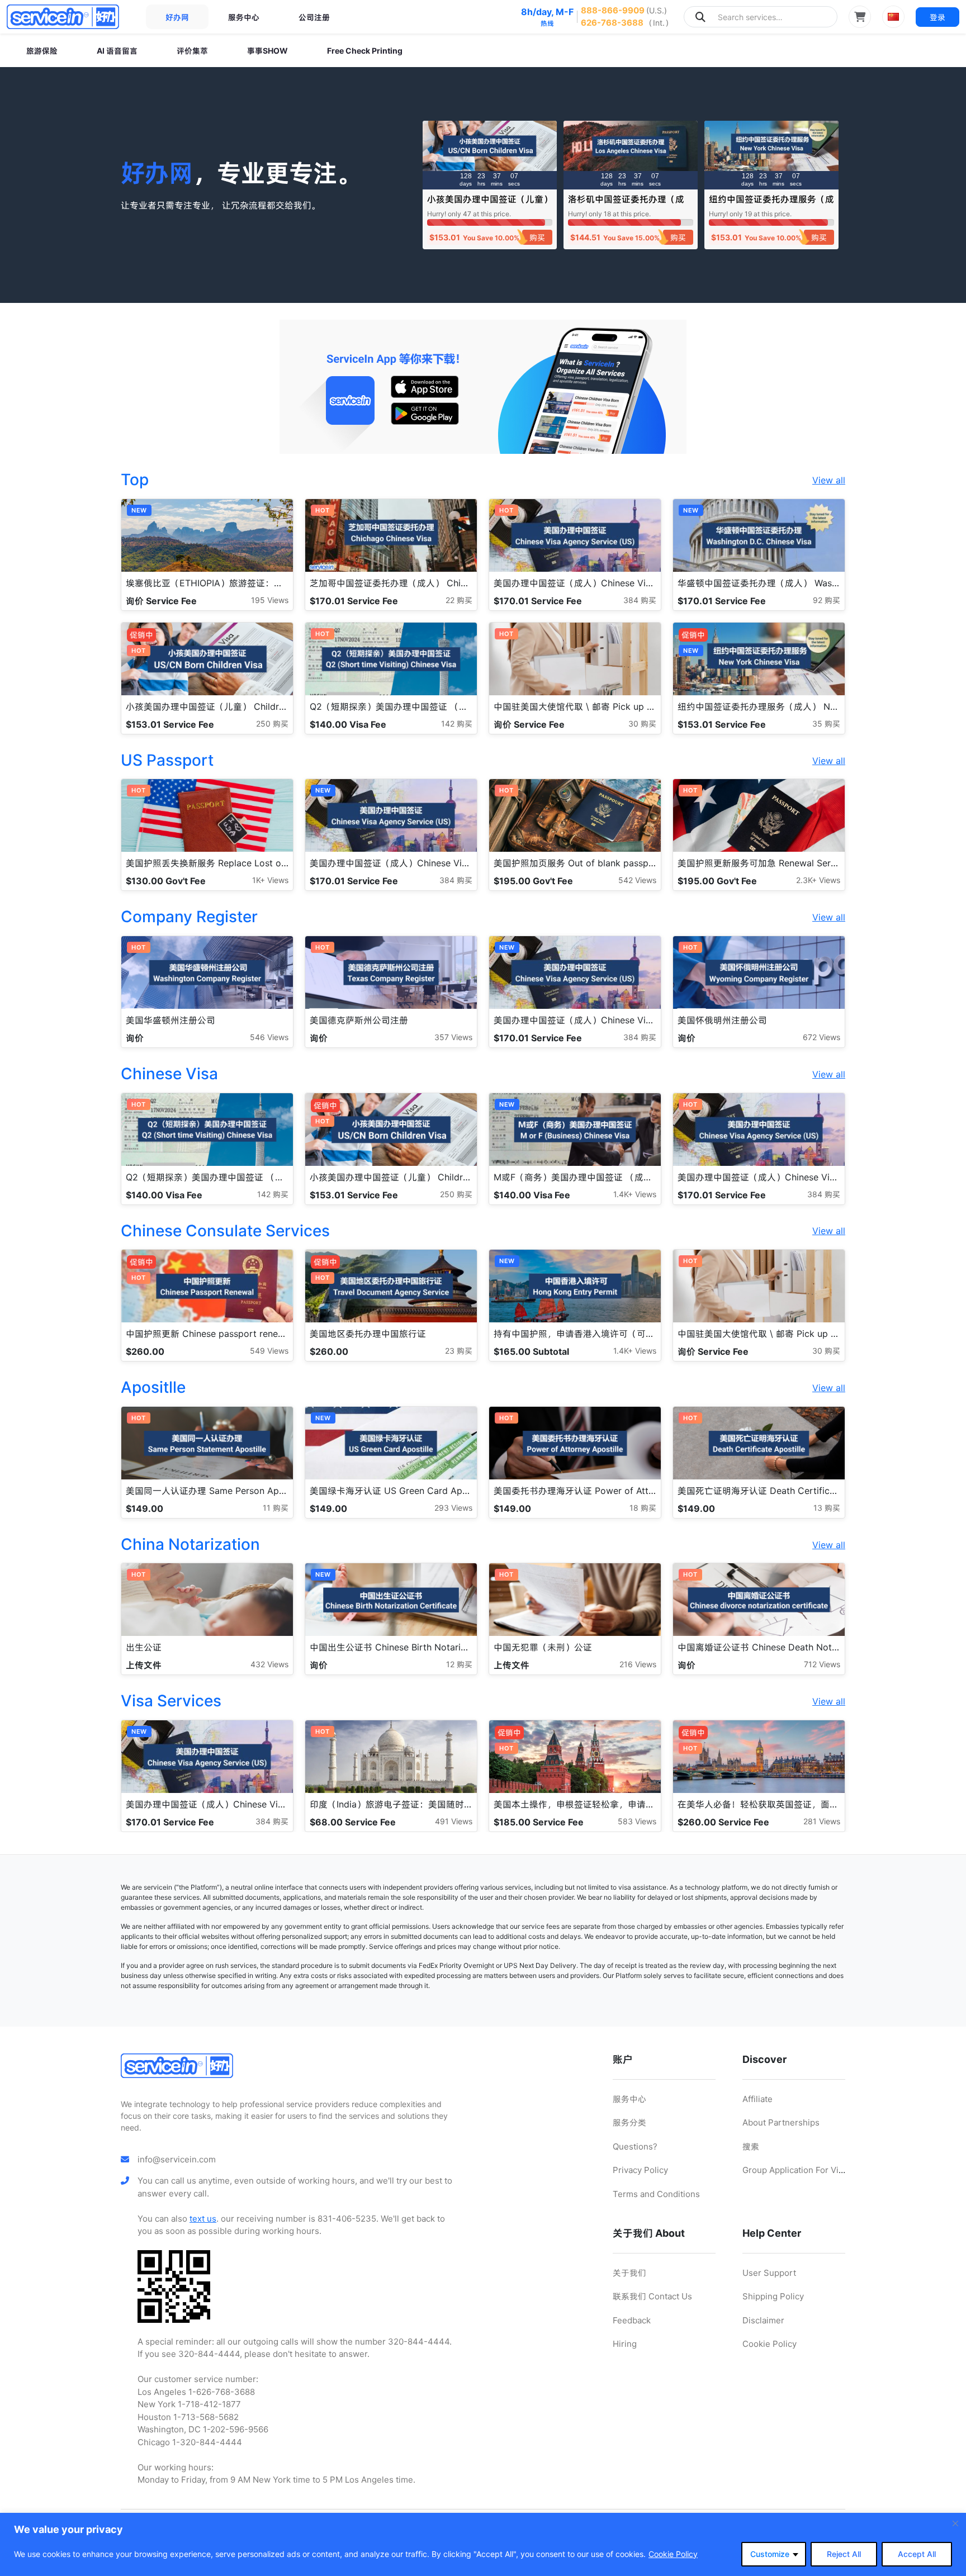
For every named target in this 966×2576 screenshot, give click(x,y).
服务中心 (244, 17)
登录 (937, 17)
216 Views (638, 1664)
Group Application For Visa (795, 2170)
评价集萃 (192, 51)
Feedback (632, 2320)
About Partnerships (781, 2122)
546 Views (269, 1037)
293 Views (453, 1508)
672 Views (821, 1037)
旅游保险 (42, 51)
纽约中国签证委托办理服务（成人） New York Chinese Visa (771, 204)
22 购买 (459, 600)
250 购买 (272, 724)
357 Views (453, 1037)
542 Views (637, 880)
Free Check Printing (365, 51)
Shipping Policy (773, 2296)
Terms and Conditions (656, 2194)
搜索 (751, 2146)
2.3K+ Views (818, 880)
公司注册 (314, 17)
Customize (770, 2554)
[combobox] (761, 17)
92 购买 (827, 600)
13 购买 (827, 1508)
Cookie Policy (673, 2554)
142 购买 (457, 724)
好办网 (177, 17)
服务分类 (629, 2122)
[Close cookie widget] (955, 2523)
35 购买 (826, 724)
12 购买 (459, 1664)
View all (829, 480)
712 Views (822, 1664)
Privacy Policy (640, 2170)
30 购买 (642, 724)
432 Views (269, 1664)
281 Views (822, 1821)
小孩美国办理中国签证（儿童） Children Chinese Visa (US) (490, 204)
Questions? (635, 2146)
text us (203, 2219)
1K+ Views (270, 880)
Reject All (844, 2554)
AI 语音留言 (117, 51)
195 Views (270, 600)
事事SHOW (267, 51)
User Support (769, 2273)
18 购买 (643, 1508)
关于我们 (629, 2273)
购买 (537, 237)
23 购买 (459, 1351)
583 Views (637, 1821)
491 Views (454, 1821)
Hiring (625, 2344)
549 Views (269, 1351)
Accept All (917, 2554)
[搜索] (700, 17)
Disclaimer (763, 2320)
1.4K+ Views (635, 1194)
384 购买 (640, 600)
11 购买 (276, 1508)
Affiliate (757, 2099)
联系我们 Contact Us (652, 2296)
